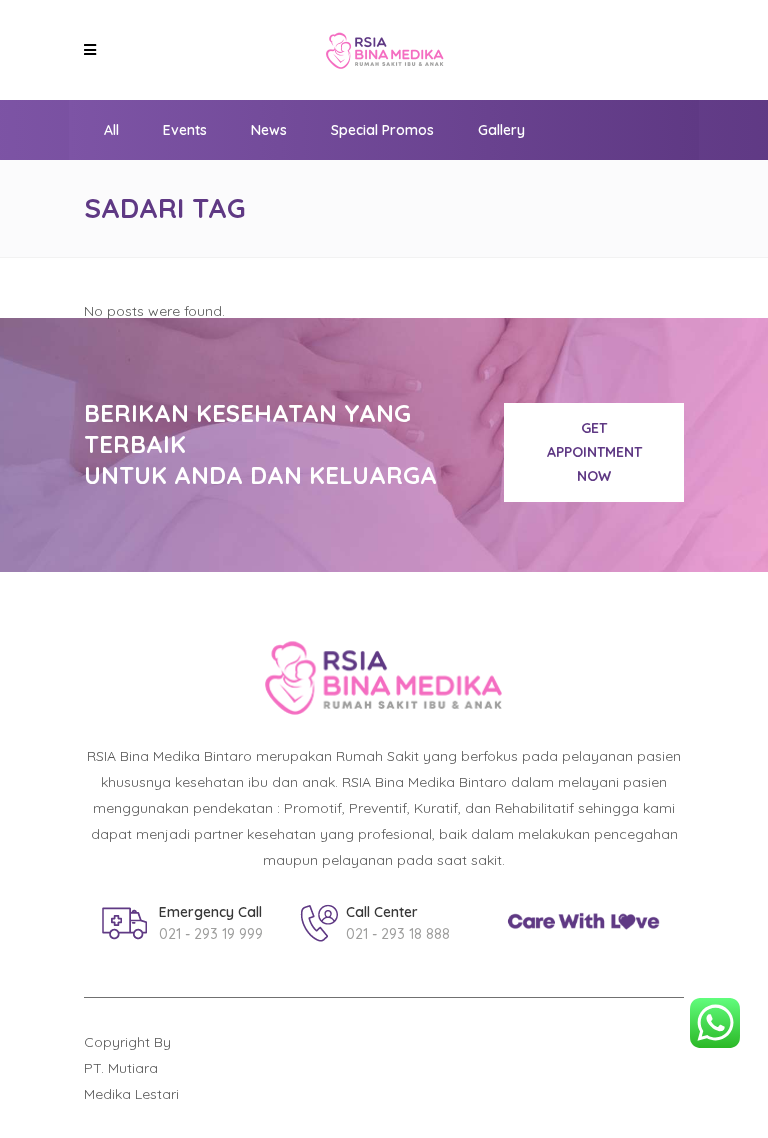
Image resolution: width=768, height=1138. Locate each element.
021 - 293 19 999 (211, 934)
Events (185, 130)
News (269, 130)
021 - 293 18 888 (398, 934)
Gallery (501, 130)
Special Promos (382, 130)
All (111, 130)
